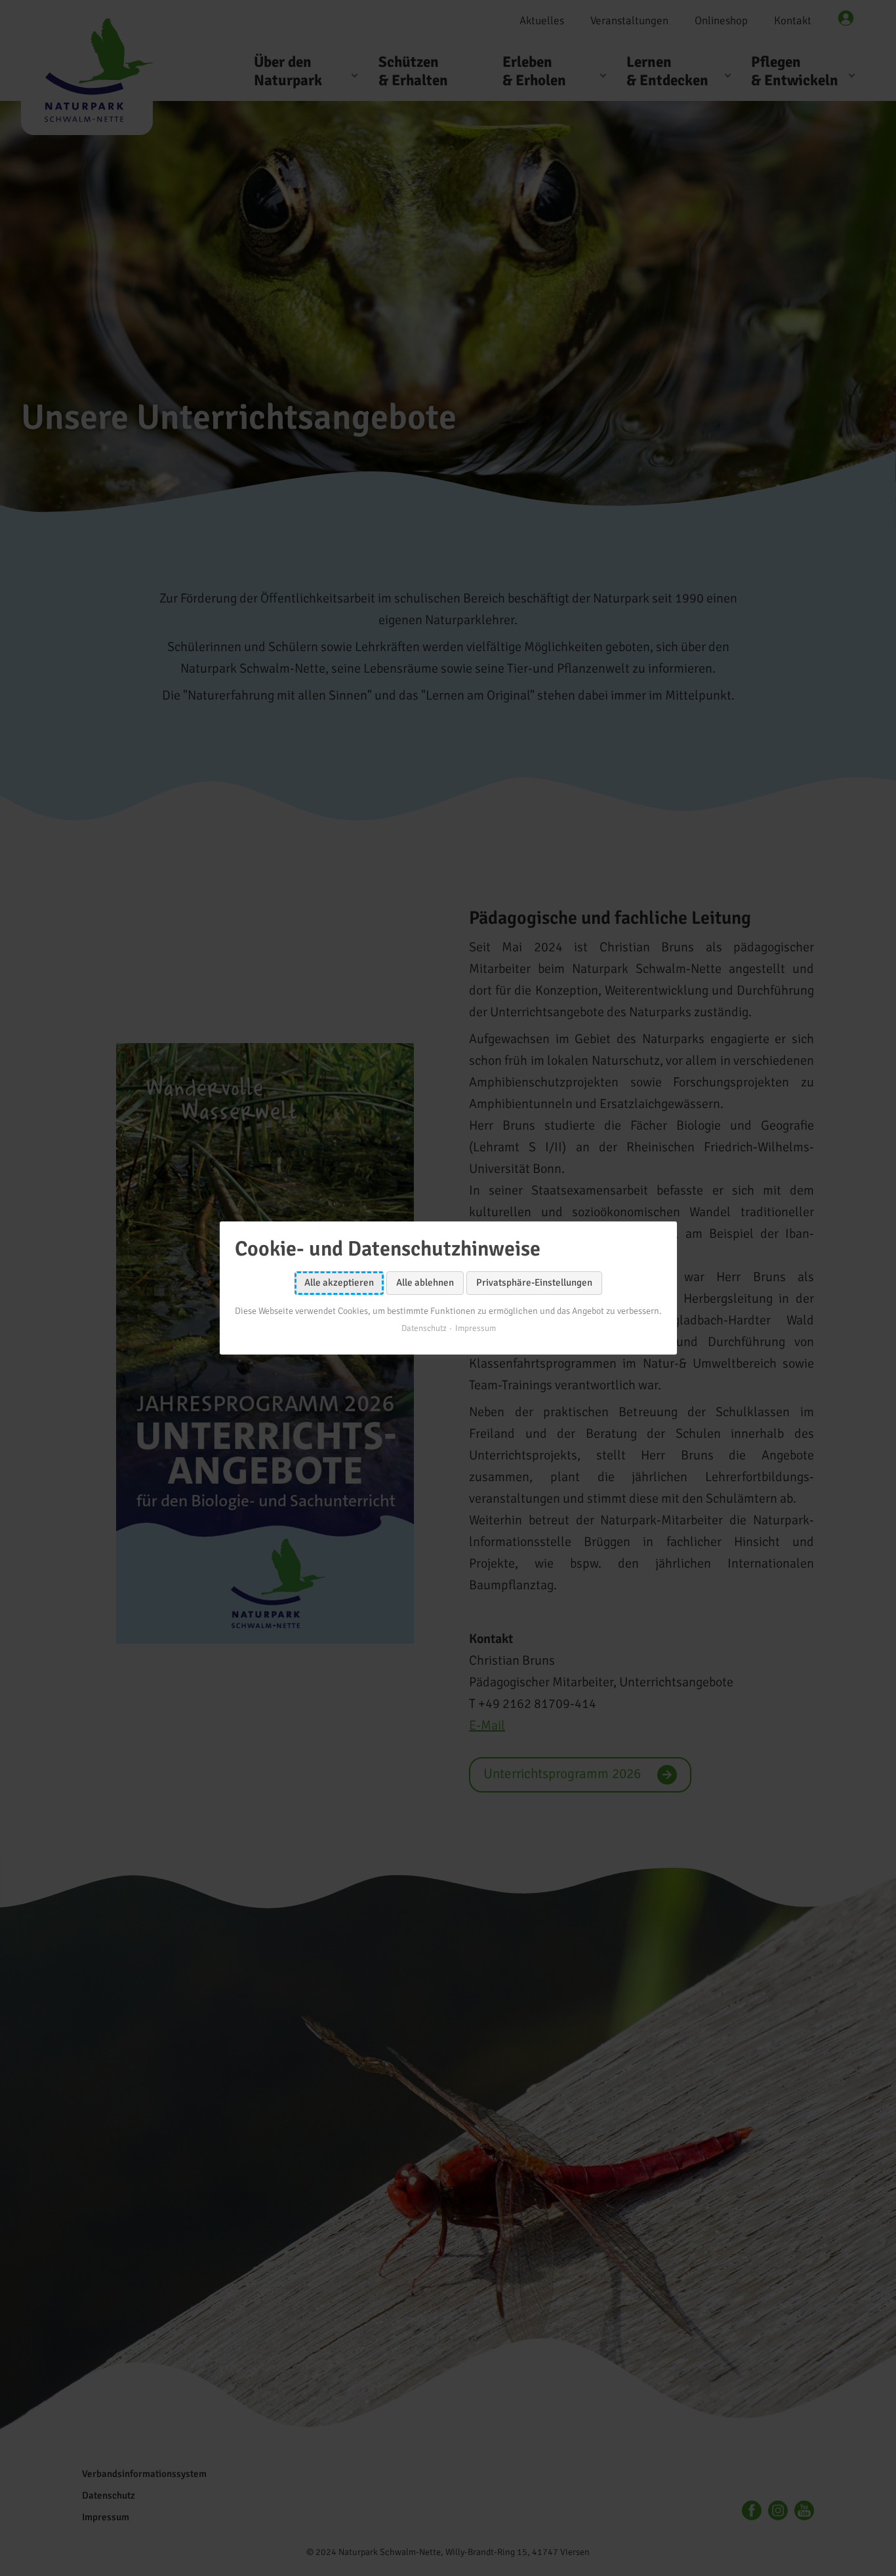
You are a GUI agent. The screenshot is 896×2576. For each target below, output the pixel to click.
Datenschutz (423, 1328)
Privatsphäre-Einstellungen (534, 1282)
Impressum (475, 1328)
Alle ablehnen (425, 1282)
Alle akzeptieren (339, 1282)
